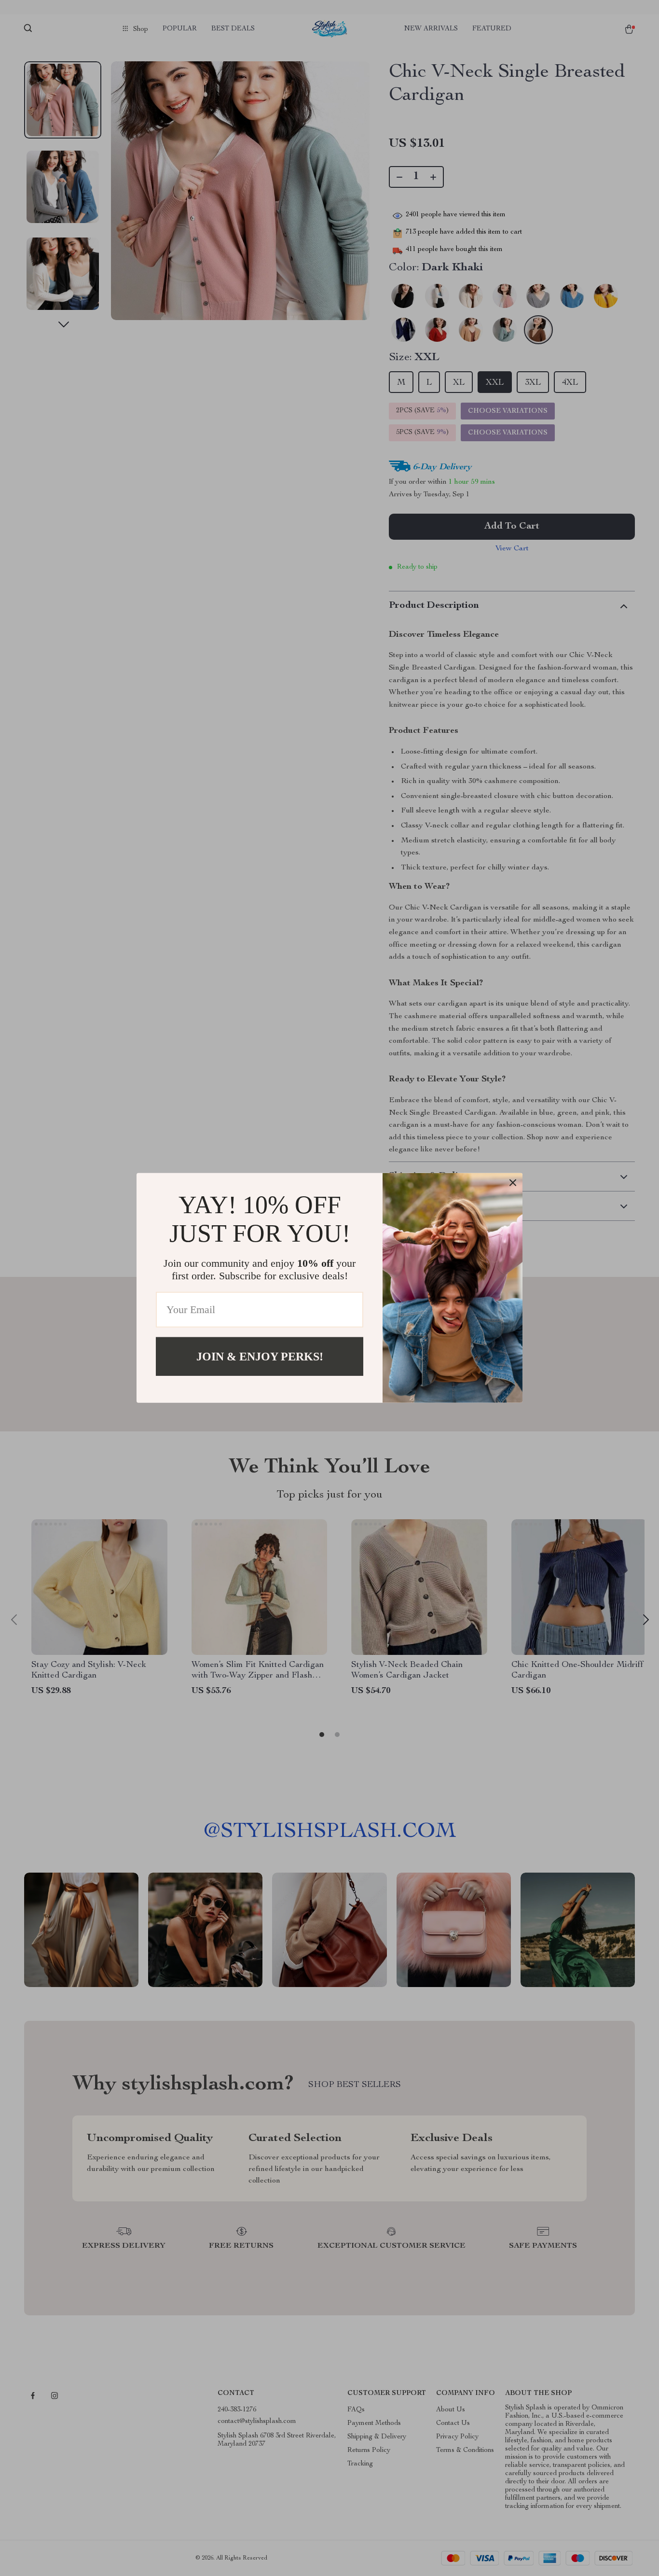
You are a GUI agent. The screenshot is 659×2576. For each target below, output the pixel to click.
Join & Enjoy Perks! (260, 1357)
